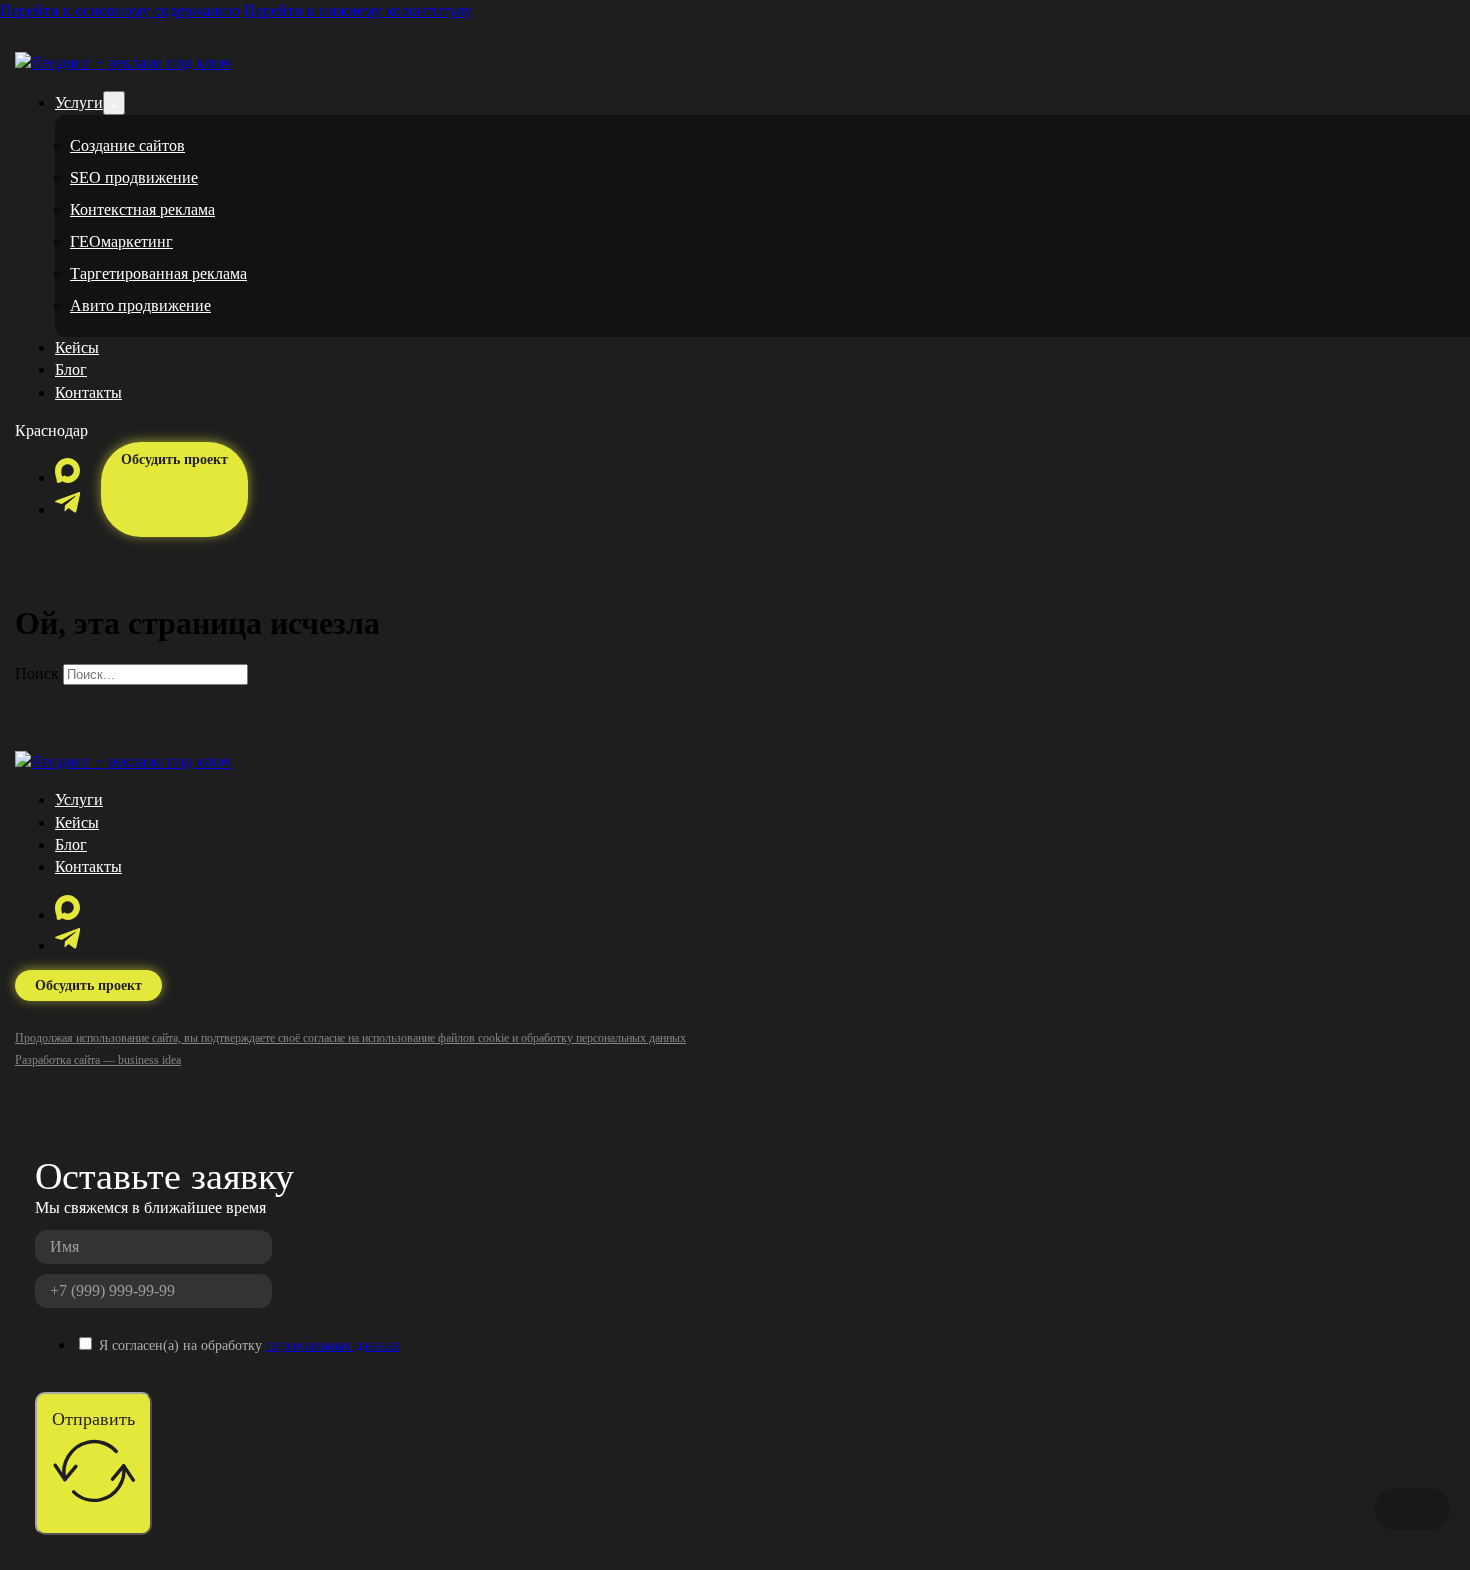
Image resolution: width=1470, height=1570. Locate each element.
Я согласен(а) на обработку (249, 1345)
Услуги (79, 102)
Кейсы (77, 347)
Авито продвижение (140, 305)
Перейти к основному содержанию (120, 10)
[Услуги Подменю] (114, 103)
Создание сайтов (127, 145)
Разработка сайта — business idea (98, 1060)
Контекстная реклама (142, 209)
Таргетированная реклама (158, 273)
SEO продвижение (134, 177)
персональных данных (333, 1345)
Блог (71, 369)
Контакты (88, 392)
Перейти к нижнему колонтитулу (358, 10)
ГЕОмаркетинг (121, 241)
